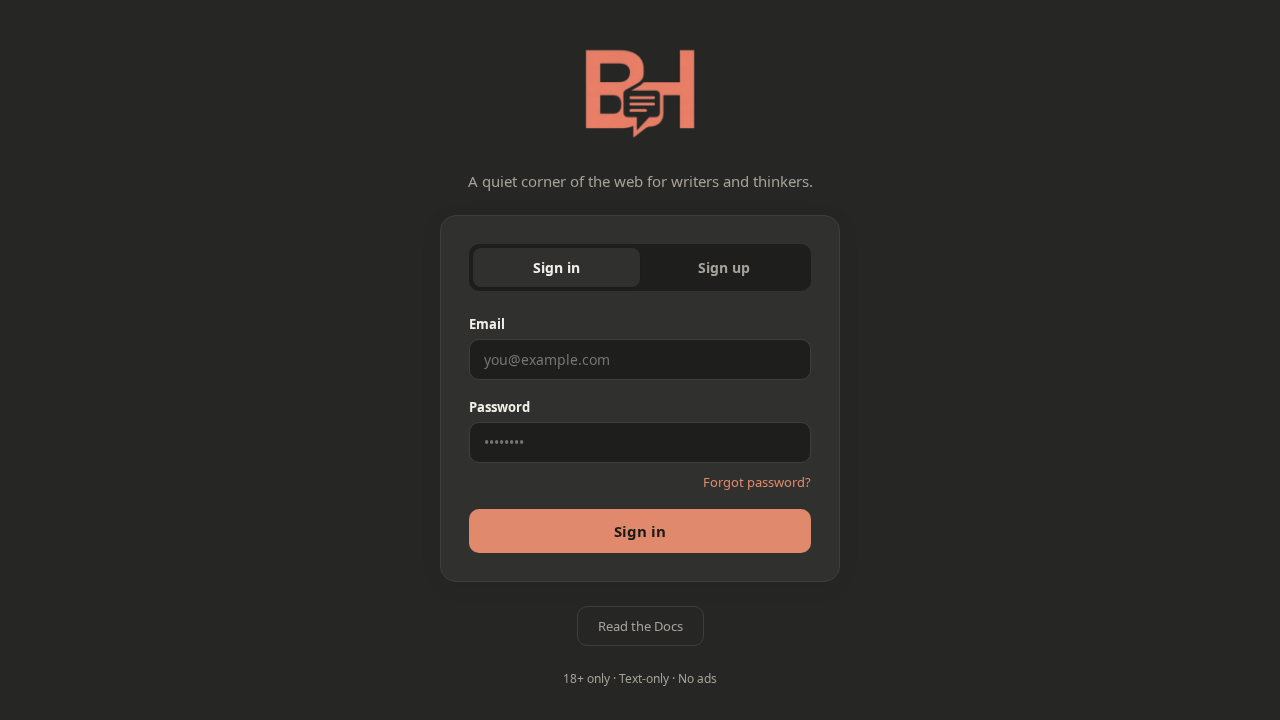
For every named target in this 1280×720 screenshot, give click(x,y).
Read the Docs (640, 626)
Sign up (724, 267)
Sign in (556, 267)
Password (499, 407)
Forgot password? (757, 482)
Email (487, 324)
